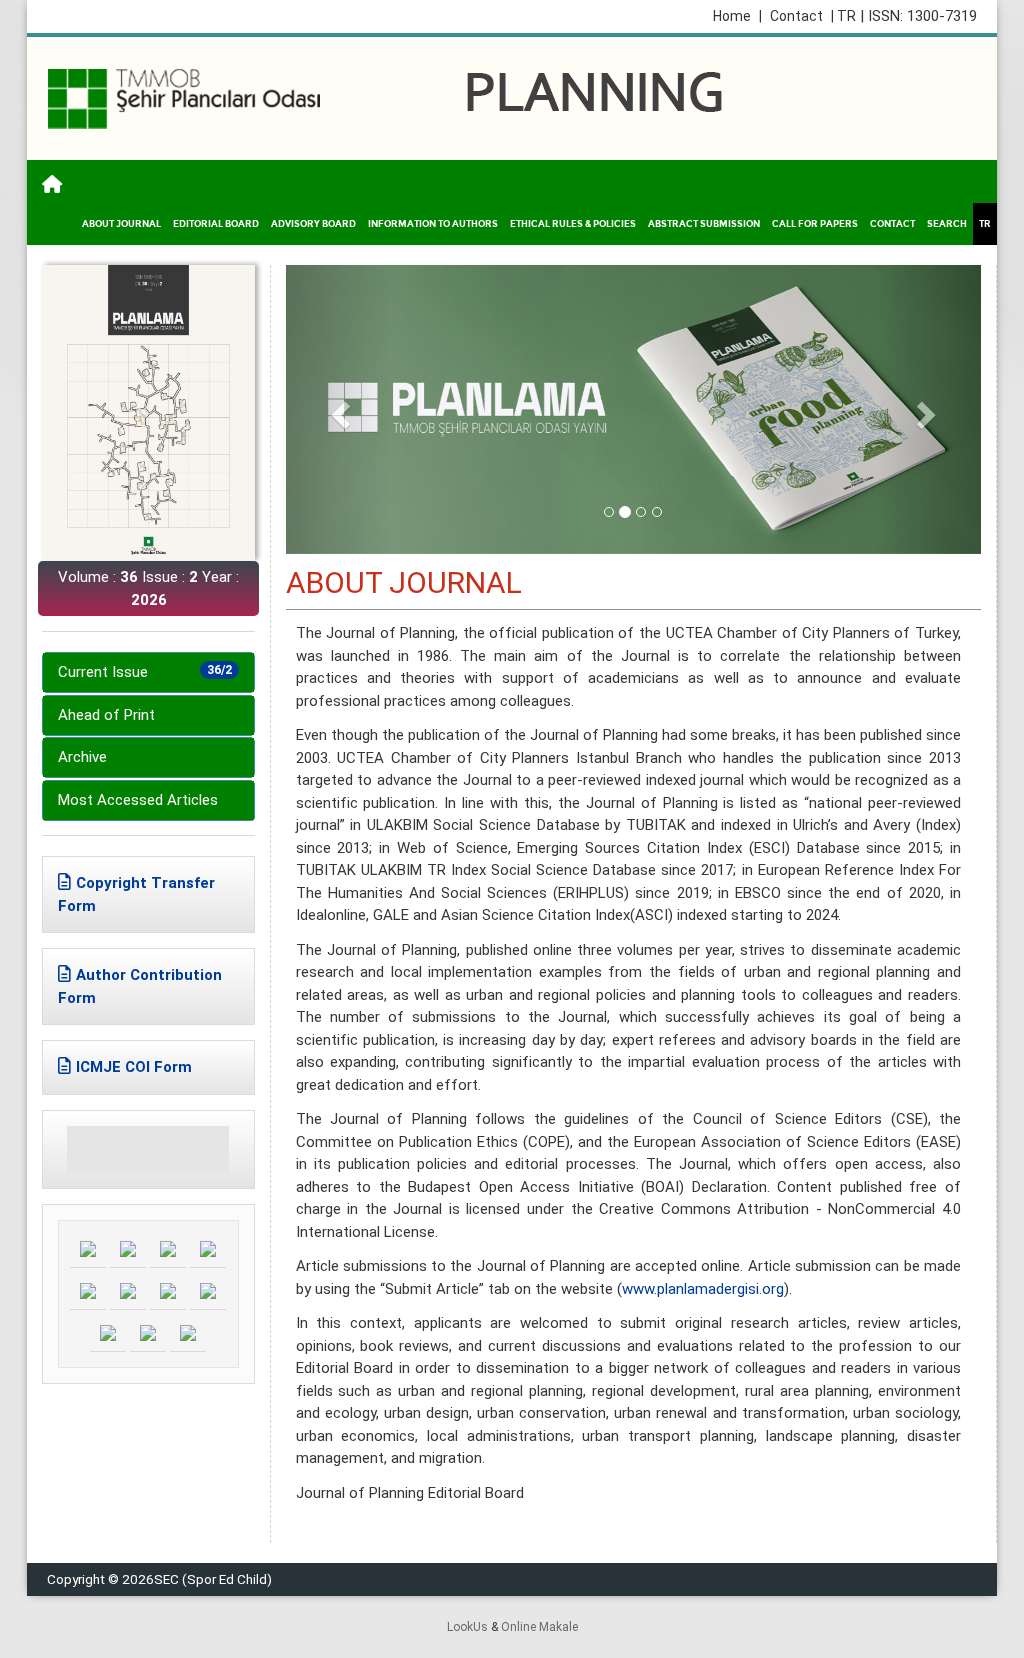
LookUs (467, 1627)
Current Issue (145, 672)
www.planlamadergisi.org (703, 1289)
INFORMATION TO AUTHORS (433, 223)
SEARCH (947, 223)
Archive (82, 757)
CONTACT (892, 223)
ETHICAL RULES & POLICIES (573, 223)
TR (985, 223)
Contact (796, 16)
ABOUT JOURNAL (121, 223)
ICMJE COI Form (134, 1067)
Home (737, 16)
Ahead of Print (106, 715)
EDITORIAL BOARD (216, 223)
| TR (843, 16)
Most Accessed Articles (138, 800)
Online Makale (539, 1627)
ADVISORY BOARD (313, 223)
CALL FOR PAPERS (815, 223)
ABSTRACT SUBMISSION (704, 223)
